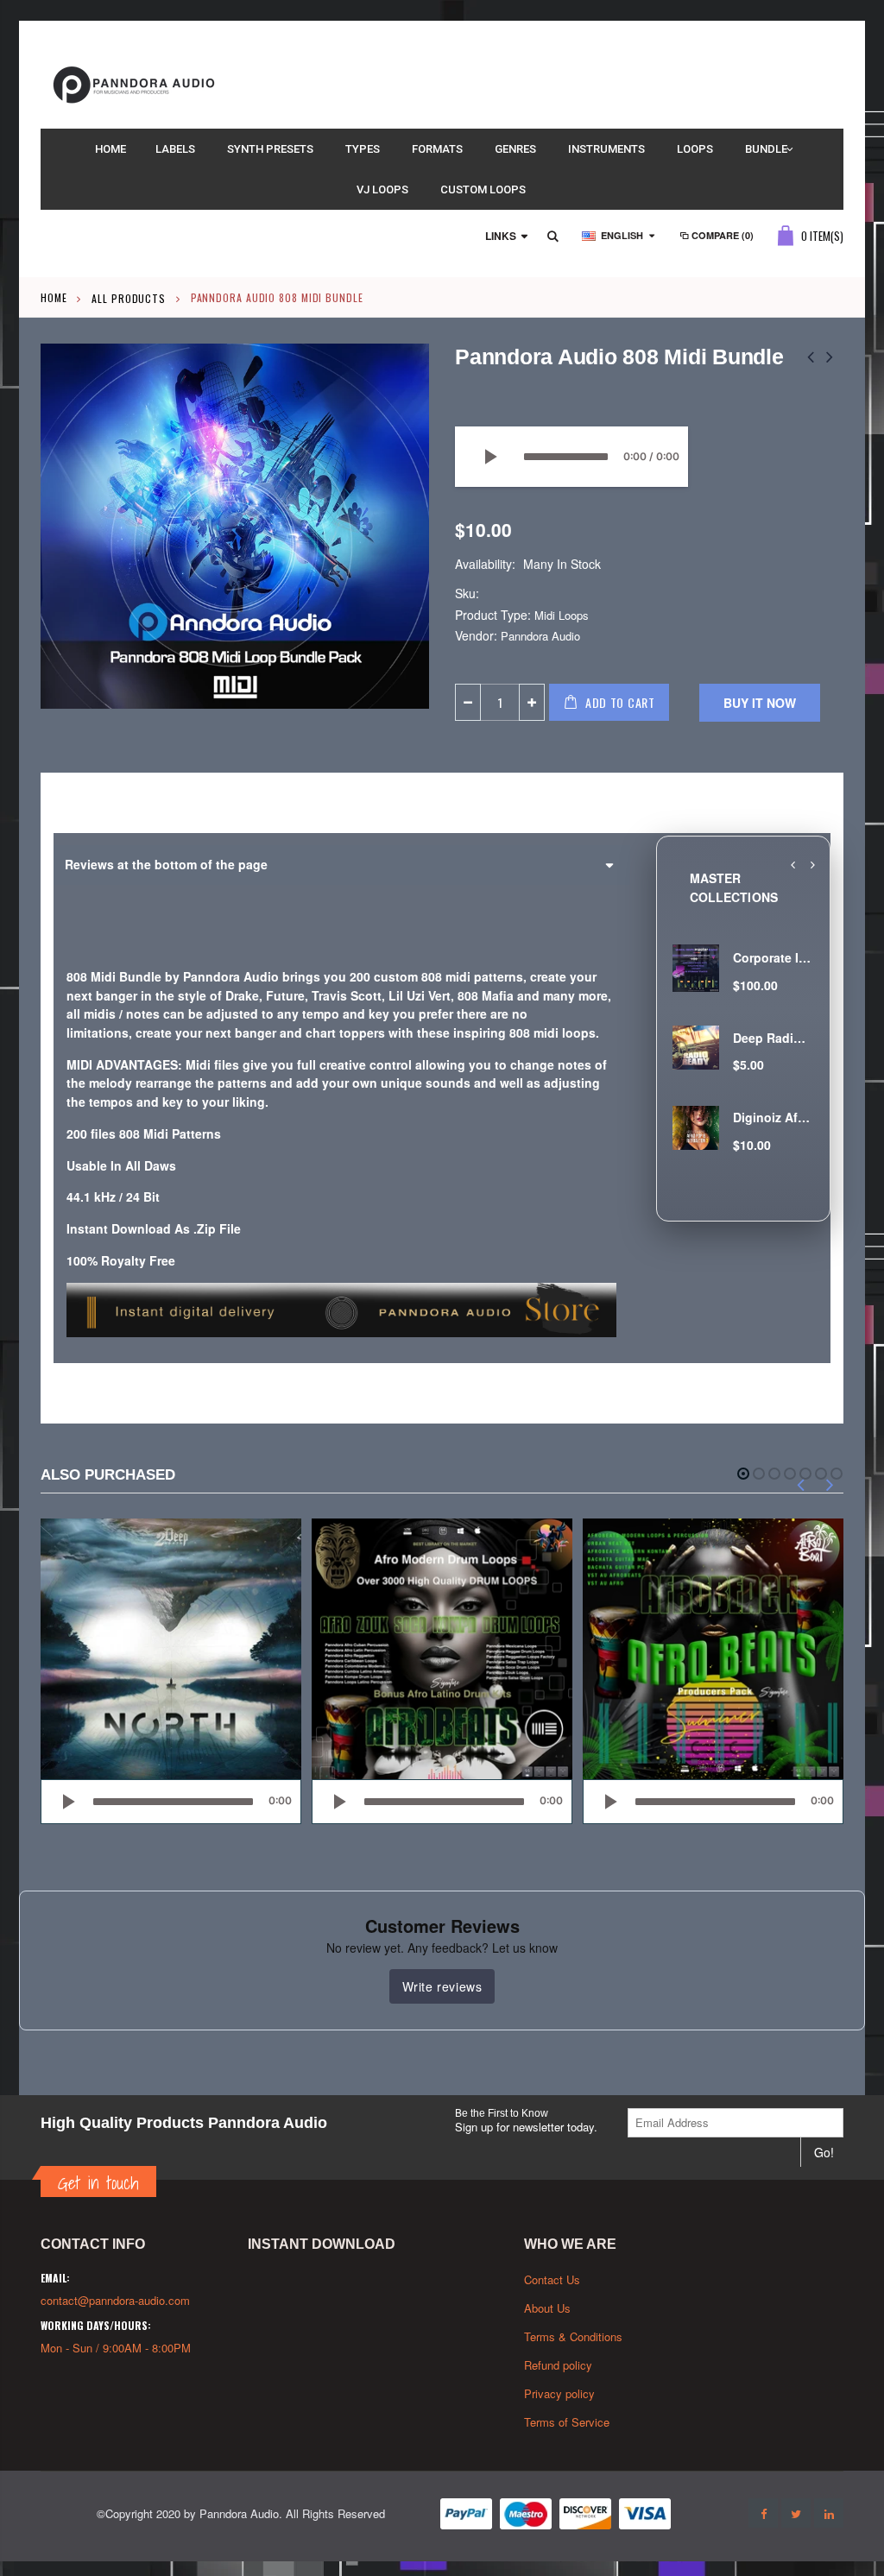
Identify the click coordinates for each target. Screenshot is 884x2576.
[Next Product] (830, 356)
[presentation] (792, 865)
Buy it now (760, 703)
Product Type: (493, 615)
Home (54, 297)
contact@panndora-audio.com (115, 2300)
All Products (129, 297)
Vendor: (476, 636)
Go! (824, 2152)
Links (501, 236)
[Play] (489, 457)
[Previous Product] (811, 356)
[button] (743, 1474)
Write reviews (442, 1986)
